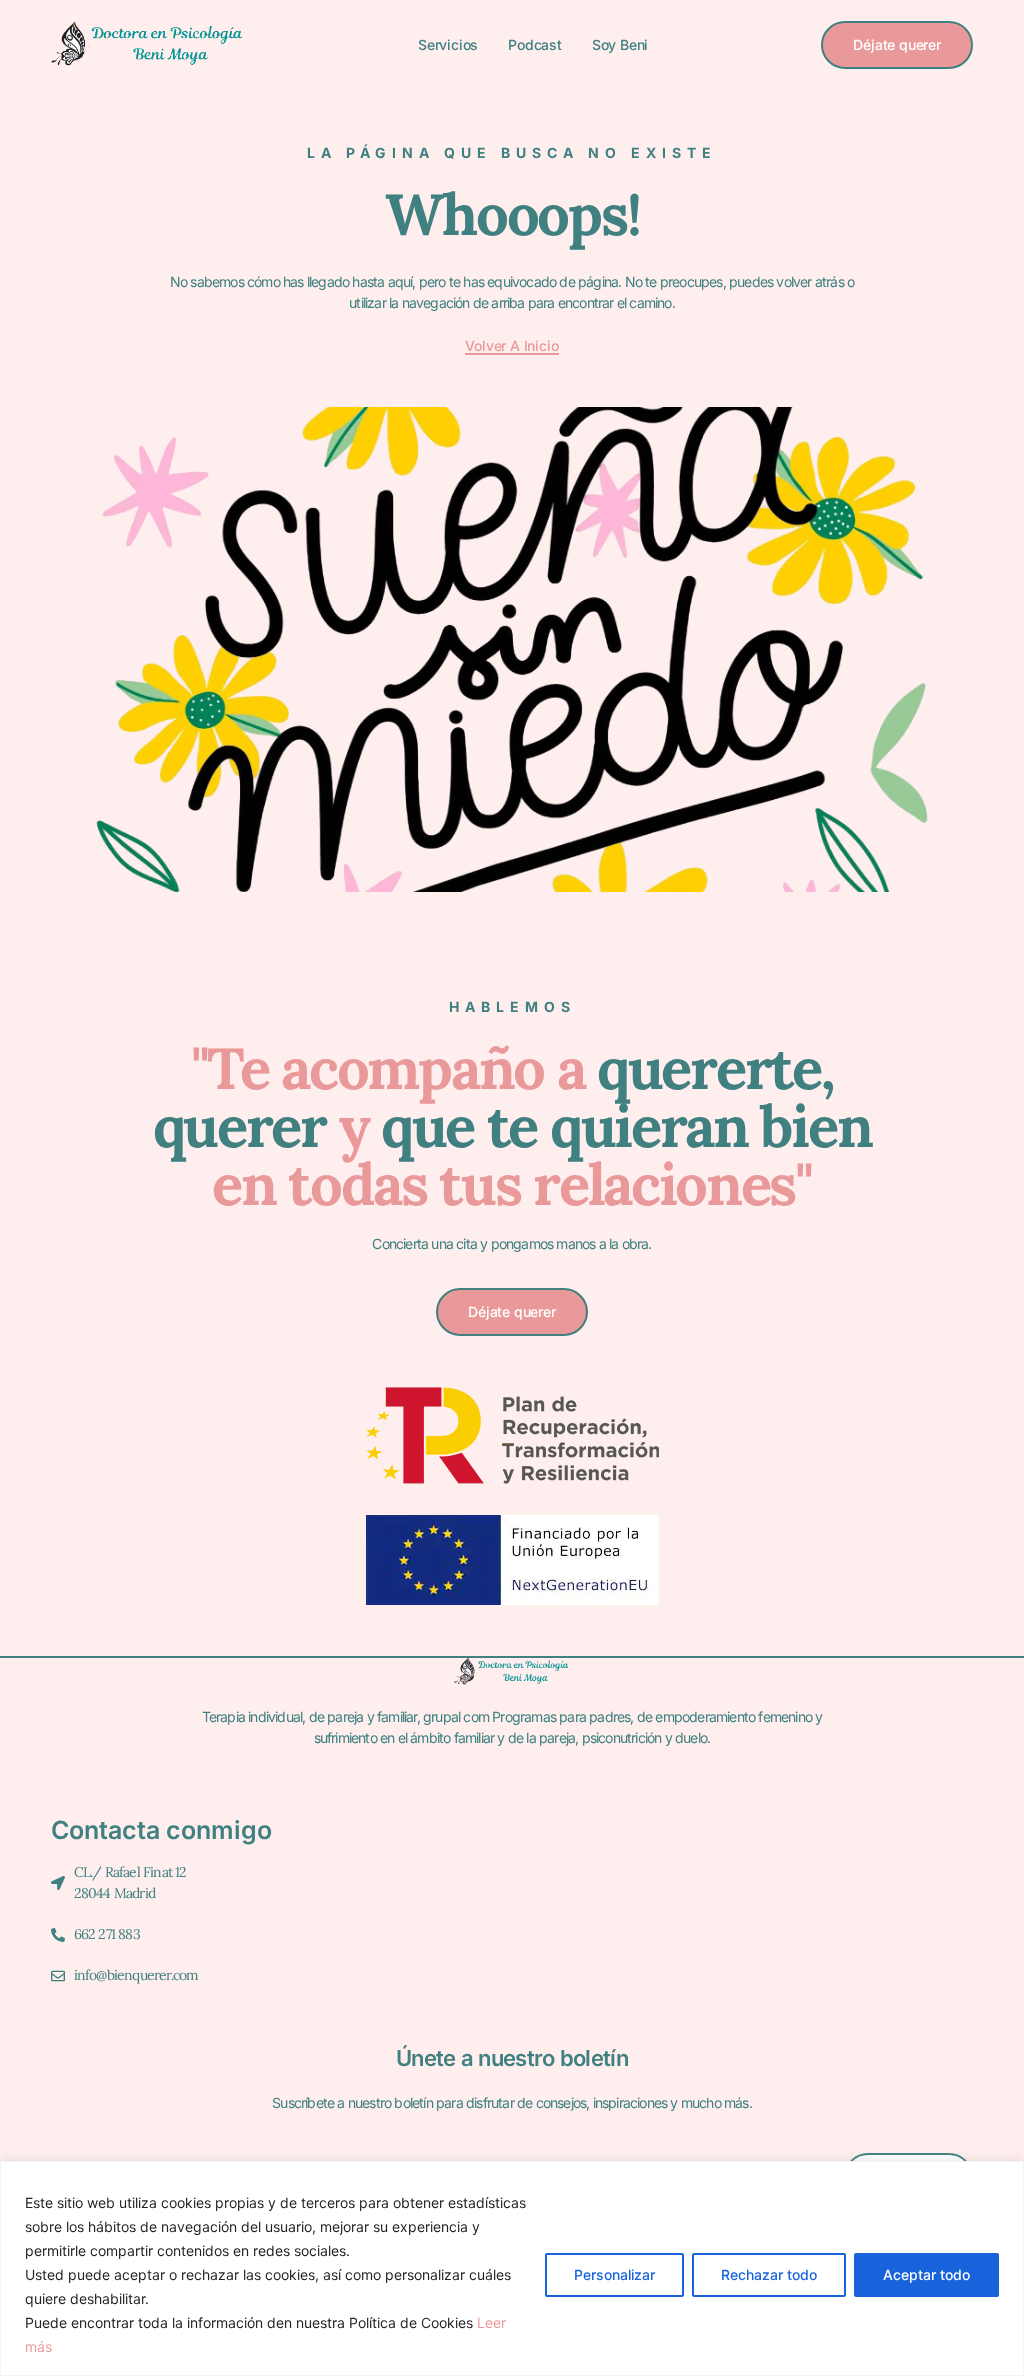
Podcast (535, 44)
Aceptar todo (926, 2274)
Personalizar (614, 2274)
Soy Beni (620, 44)
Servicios (448, 44)
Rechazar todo (769, 2274)
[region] (512, 2268)
